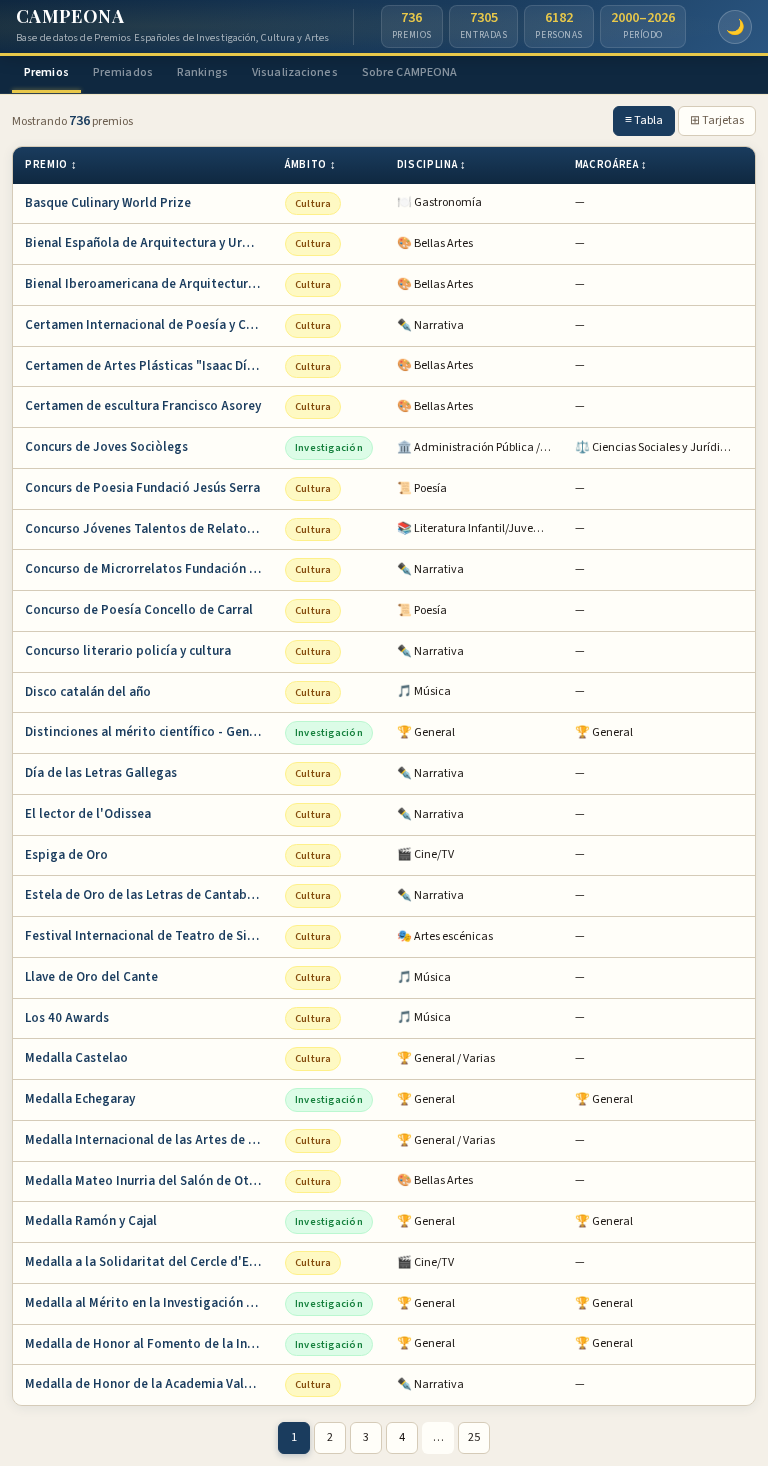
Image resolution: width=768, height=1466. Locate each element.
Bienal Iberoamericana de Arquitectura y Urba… (149, 284)
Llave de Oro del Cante (91, 977)
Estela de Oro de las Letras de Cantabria (144, 895)
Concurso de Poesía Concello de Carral (139, 610)
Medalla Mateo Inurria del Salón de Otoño (148, 1181)
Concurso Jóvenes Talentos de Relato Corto (149, 529)
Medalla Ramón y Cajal (91, 1221)
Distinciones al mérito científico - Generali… (149, 732)
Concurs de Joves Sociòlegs (106, 447)
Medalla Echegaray (80, 1099)
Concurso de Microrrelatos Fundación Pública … (149, 569)
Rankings (202, 72)
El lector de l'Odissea (88, 814)
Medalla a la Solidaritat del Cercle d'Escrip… (149, 1262)
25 (474, 1437)
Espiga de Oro (66, 855)
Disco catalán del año (88, 692)
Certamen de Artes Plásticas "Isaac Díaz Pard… (149, 366)
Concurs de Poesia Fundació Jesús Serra (142, 488)
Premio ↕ (51, 164)
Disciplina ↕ (432, 164)
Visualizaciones (295, 72)
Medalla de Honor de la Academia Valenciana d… (149, 1384)
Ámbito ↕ (310, 164)
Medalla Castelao (76, 1058)
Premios (46, 72)
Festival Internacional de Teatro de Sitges (149, 936)
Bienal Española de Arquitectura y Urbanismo (149, 243)
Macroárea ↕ (611, 164)
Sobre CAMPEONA (410, 72)
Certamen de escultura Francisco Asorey (143, 406)
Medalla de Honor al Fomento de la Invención (149, 1344)
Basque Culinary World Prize (108, 203)
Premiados (123, 72)
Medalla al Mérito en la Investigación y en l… (149, 1303)
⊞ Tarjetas (717, 120)
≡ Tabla (644, 120)
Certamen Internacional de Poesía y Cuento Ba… (149, 325)
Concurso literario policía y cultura (128, 651)
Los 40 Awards (67, 1018)
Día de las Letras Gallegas (101, 773)
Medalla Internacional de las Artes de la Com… (149, 1140)
